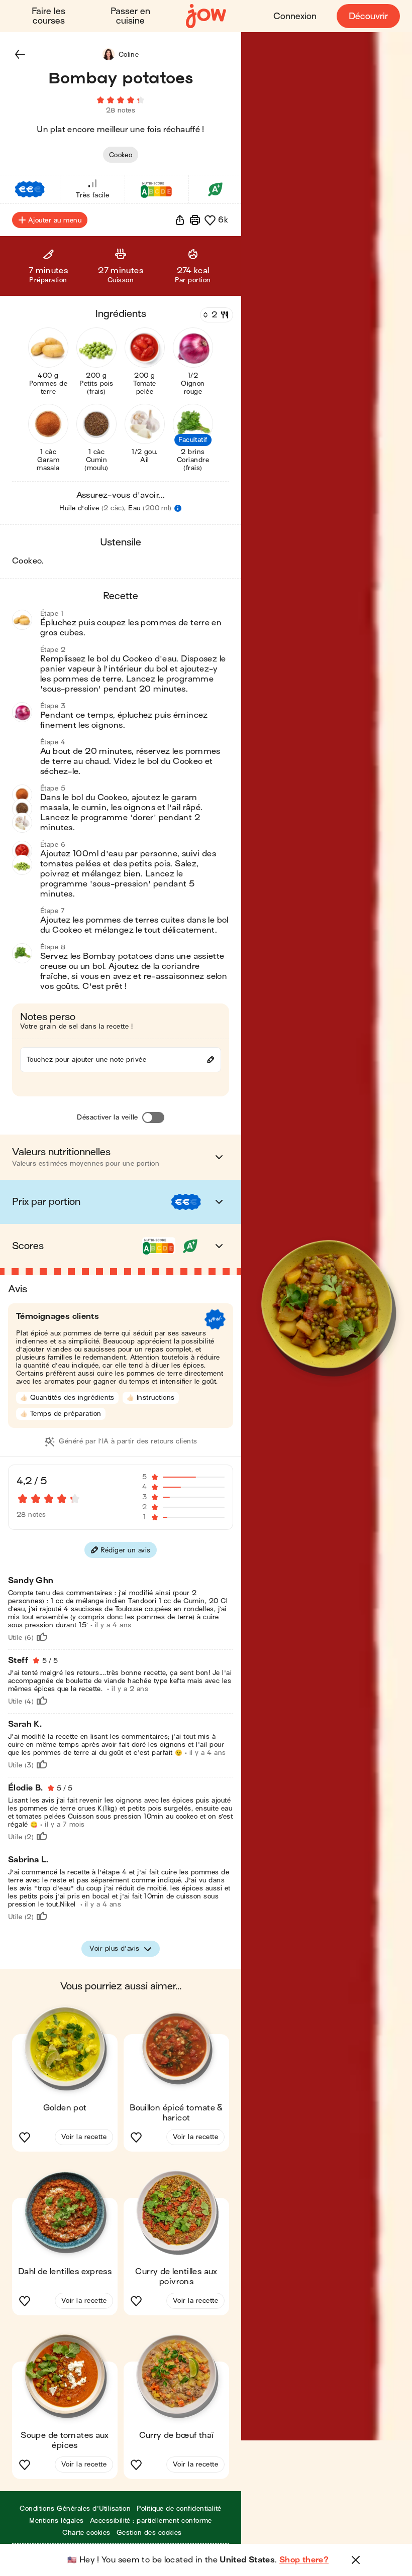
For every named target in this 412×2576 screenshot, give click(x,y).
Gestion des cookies (149, 2533)
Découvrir (368, 16)
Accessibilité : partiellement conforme (151, 2521)
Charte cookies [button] (86, 2533)
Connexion (295, 16)
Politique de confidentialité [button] (179, 2508)
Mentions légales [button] (57, 2521)
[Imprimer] (195, 220)
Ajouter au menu (55, 220)
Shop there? (304, 2560)
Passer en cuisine (130, 16)
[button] (20, 54)
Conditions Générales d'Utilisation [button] (75, 2508)
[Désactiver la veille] (153, 1117)
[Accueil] (206, 16)
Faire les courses (48, 16)
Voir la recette (84, 2137)
